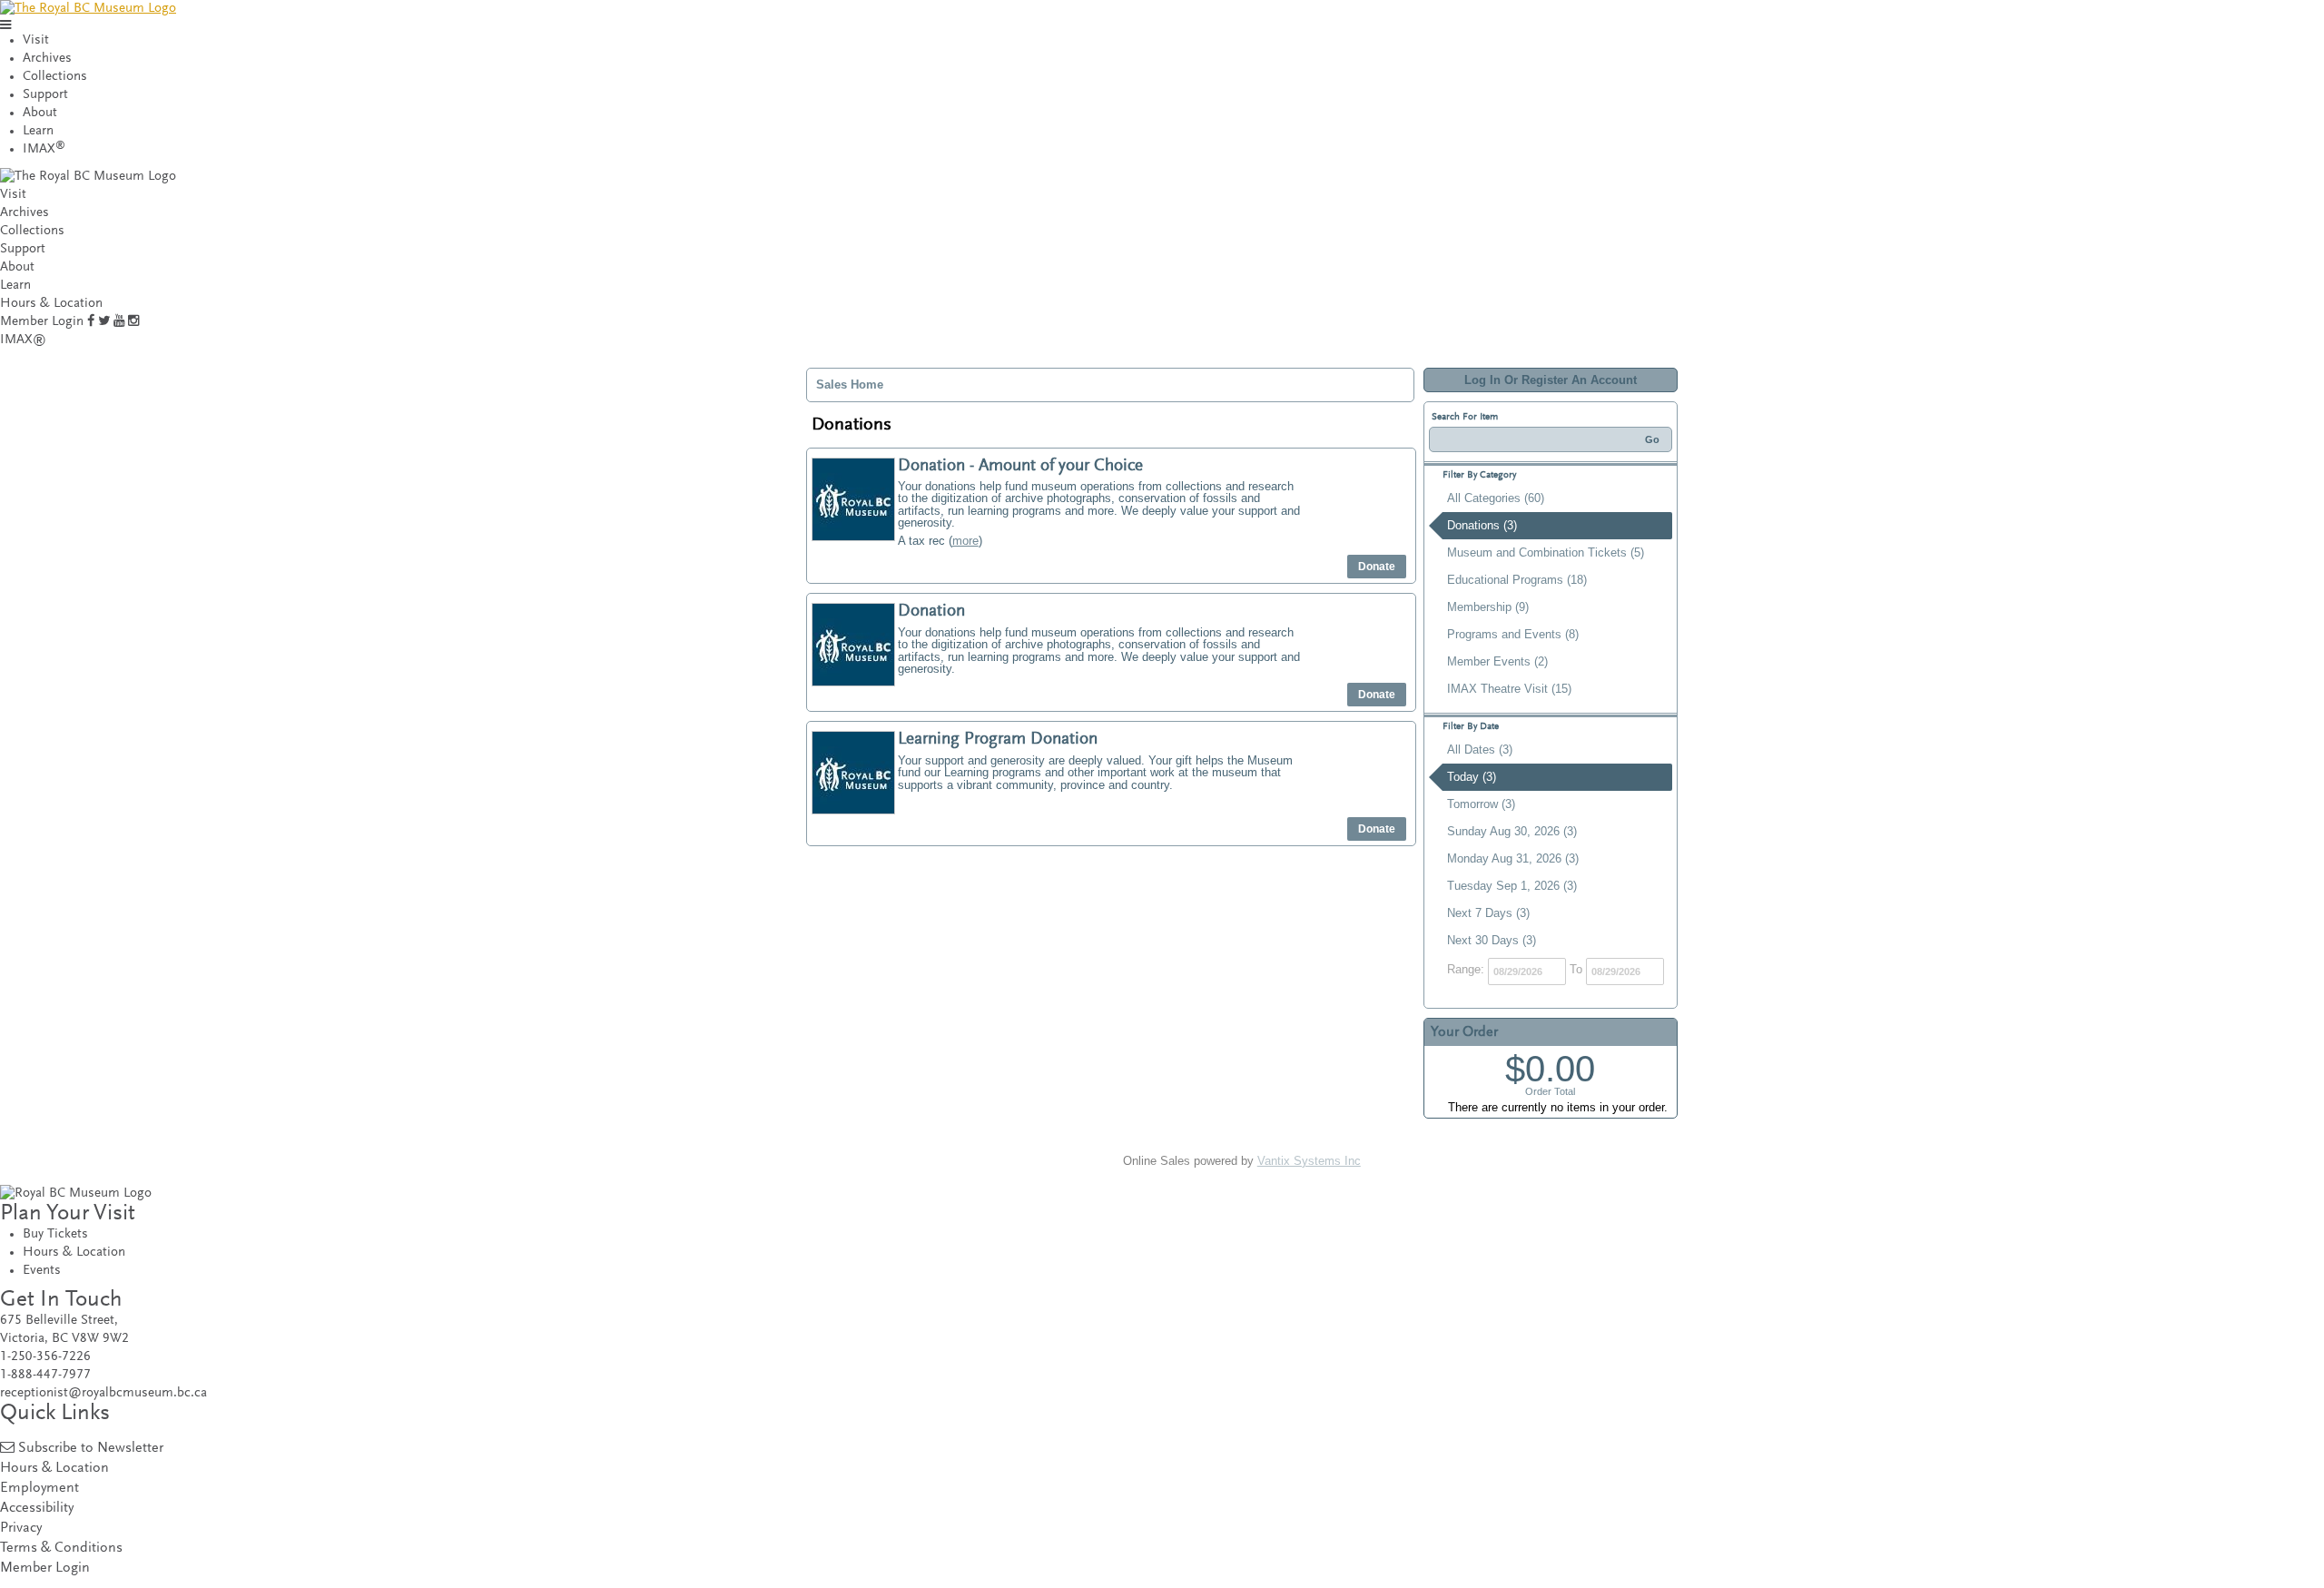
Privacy (21, 1529)
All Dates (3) (1480, 750)
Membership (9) (1488, 607)
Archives (47, 59)
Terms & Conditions (61, 1549)
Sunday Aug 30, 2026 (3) (1512, 831)
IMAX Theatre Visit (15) (1509, 689)
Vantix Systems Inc (1309, 1161)
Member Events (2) (1497, 661)
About (40, 113)
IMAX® (23, 340)
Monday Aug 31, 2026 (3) (1513, 858)
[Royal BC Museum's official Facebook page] (91, 322)
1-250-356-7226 (45, 1357)
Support (45, 95)
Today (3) (1472, 777)
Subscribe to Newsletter (91, 1449)
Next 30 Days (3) (1492, 940)
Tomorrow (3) (1481, 804)
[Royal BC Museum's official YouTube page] (119, 322)
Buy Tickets (55, 1234)
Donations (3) (1482, 525)
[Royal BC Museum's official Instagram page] (133, 322)
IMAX (44, 149)
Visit (36, 40)
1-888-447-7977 (45, 1375)
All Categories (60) (1496, 498)
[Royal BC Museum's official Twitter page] (104, 322)
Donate (1377, 567)
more (965, 541)
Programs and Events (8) (1513, 634)
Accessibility (37, 1509)
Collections (55, 77)
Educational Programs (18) (1517, 580)
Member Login (42, 322)
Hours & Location (51, 304)
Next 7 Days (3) (1488, 913)
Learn (38, 131)
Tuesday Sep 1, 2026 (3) (1512, 886)
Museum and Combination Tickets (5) (1546, 552)
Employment (39, 1489)
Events (42, 1271)
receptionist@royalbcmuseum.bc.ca (103, 1393)
